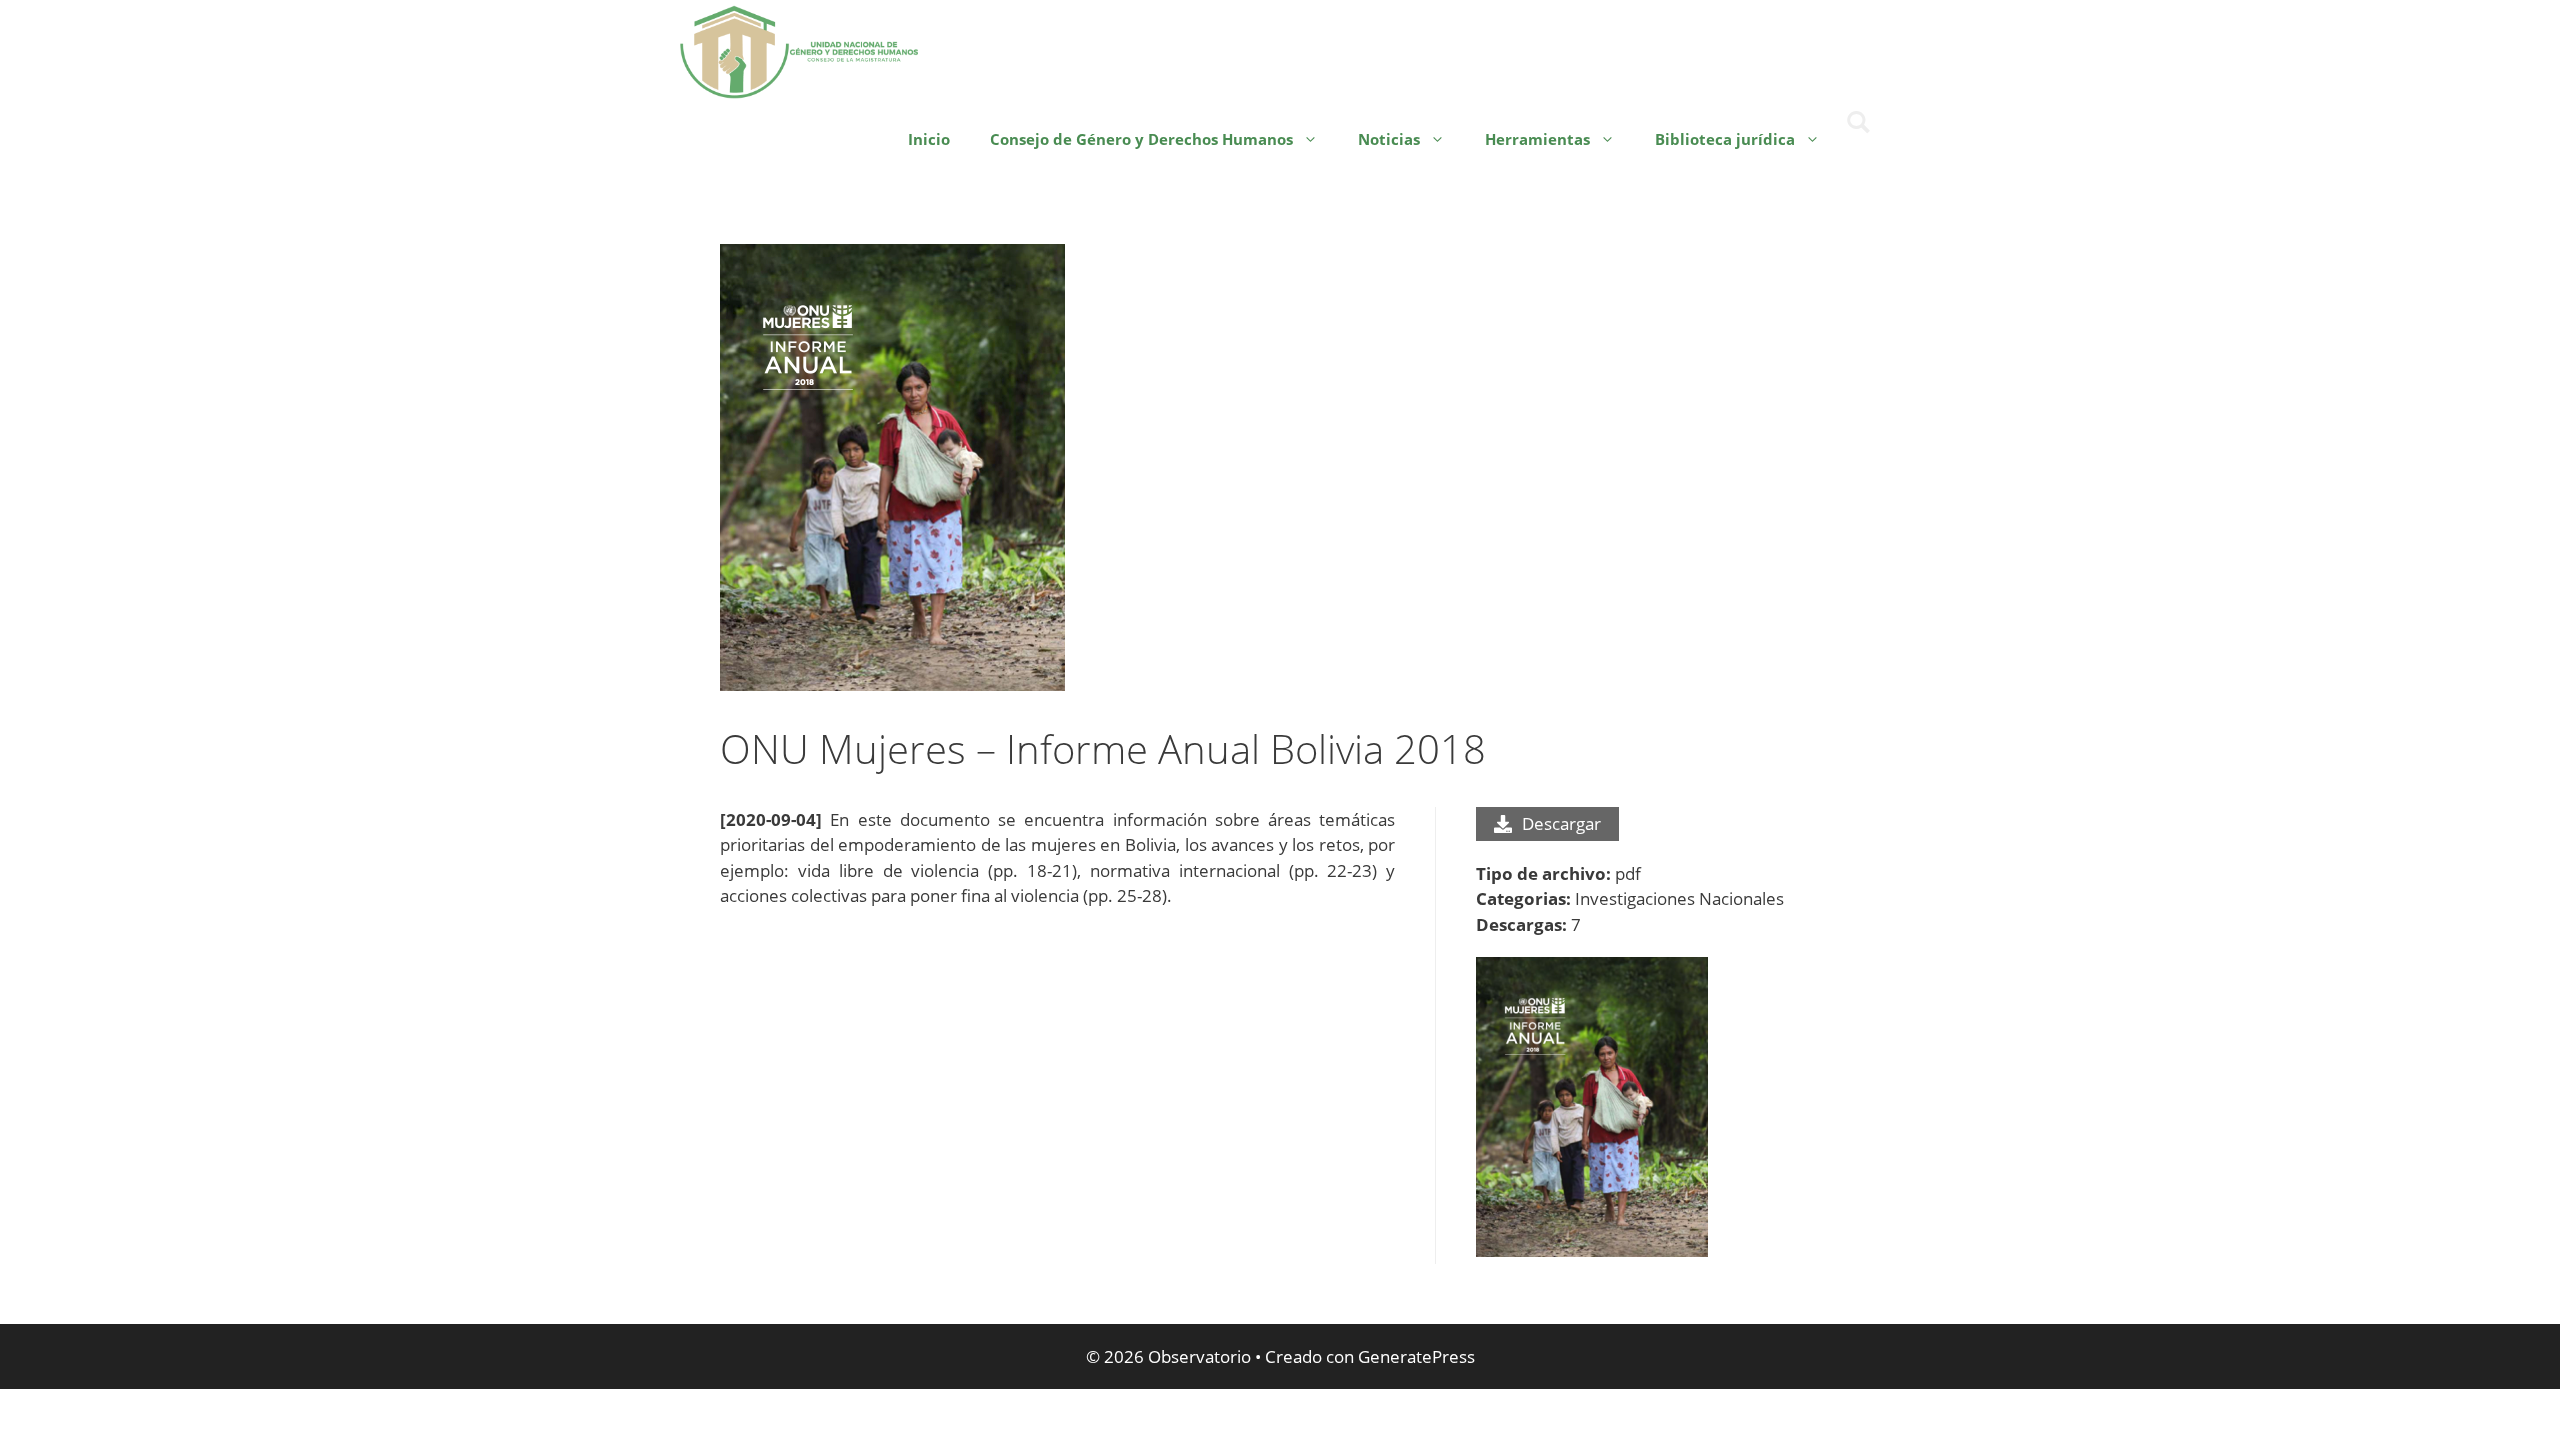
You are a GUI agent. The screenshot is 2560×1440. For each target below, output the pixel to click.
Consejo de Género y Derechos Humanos (1141, 139)
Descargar (1561, 823)
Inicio (929, 139)
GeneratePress (1416, 1356)
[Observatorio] (800, 49)
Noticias (1389, 139)
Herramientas (1537, 139)
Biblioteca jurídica (1725, 139)
